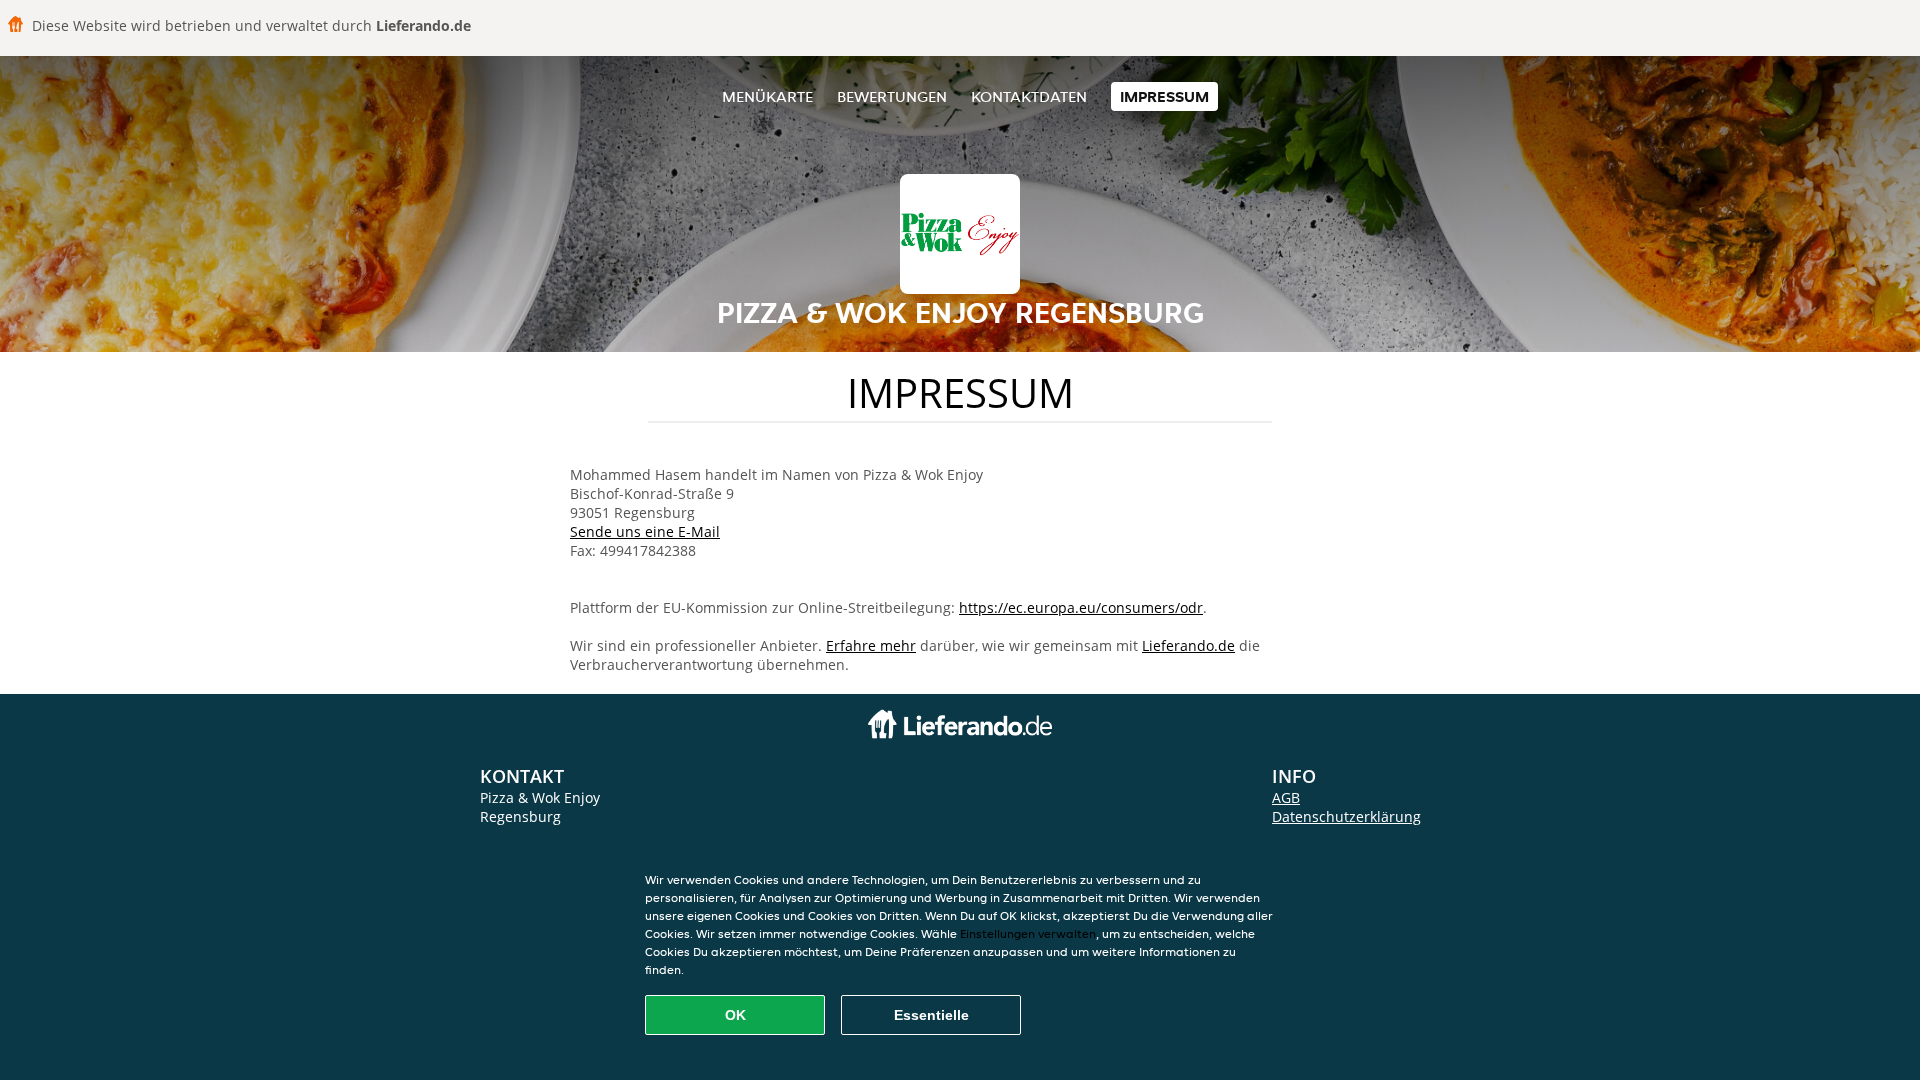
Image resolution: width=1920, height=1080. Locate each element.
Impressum (1164, 96)
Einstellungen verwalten (1028, 933)
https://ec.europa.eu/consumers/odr (1081, 607)
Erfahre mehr (871, 645)
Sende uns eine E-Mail (645, 531)
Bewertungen (892, 96)
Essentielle (931, 1015)
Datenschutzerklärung (1346, 816)
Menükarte (767, 96)
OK (735, 1015)
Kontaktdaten (1029, 96)
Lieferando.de (1188, 645)
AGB (1286, 797)
